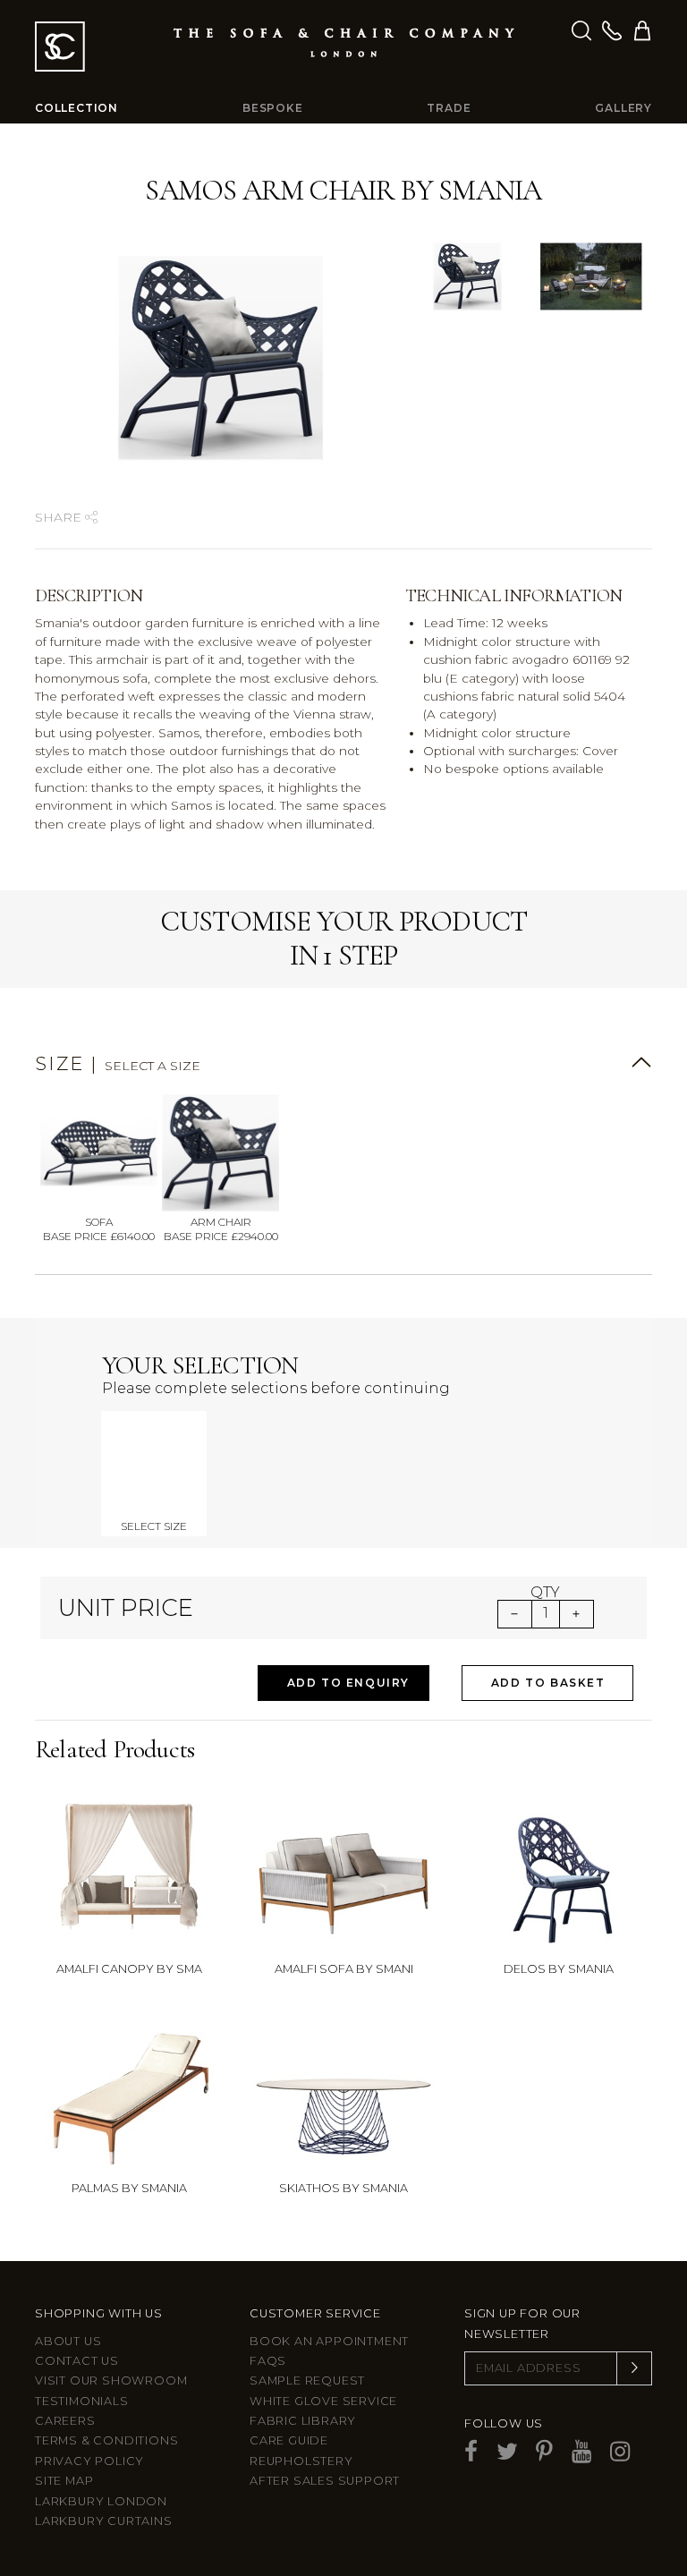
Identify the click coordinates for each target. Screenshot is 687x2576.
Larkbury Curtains (104, 2521)
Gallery (623, 108)
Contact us (77, 2361)
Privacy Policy (89, 2461)
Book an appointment (329, 2341)
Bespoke (273, 108)
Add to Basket (548, 1683)
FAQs (268, 2361)
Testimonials (82, 2401)
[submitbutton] (634, 2368)
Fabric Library (303, 2421)
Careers (65, 2421)
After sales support (325, 2481)
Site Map (64, 2481)
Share (60, 517)
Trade (449, 108)
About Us (68, 2341)
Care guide (289, 2440)
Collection (76, 108)
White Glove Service (323, 2401)
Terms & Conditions (106, 2440)
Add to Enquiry (348, 1683)
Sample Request (307, 2380)
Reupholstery (301, 2461)
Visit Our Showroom (111, 2380)
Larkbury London (101, 2501)
